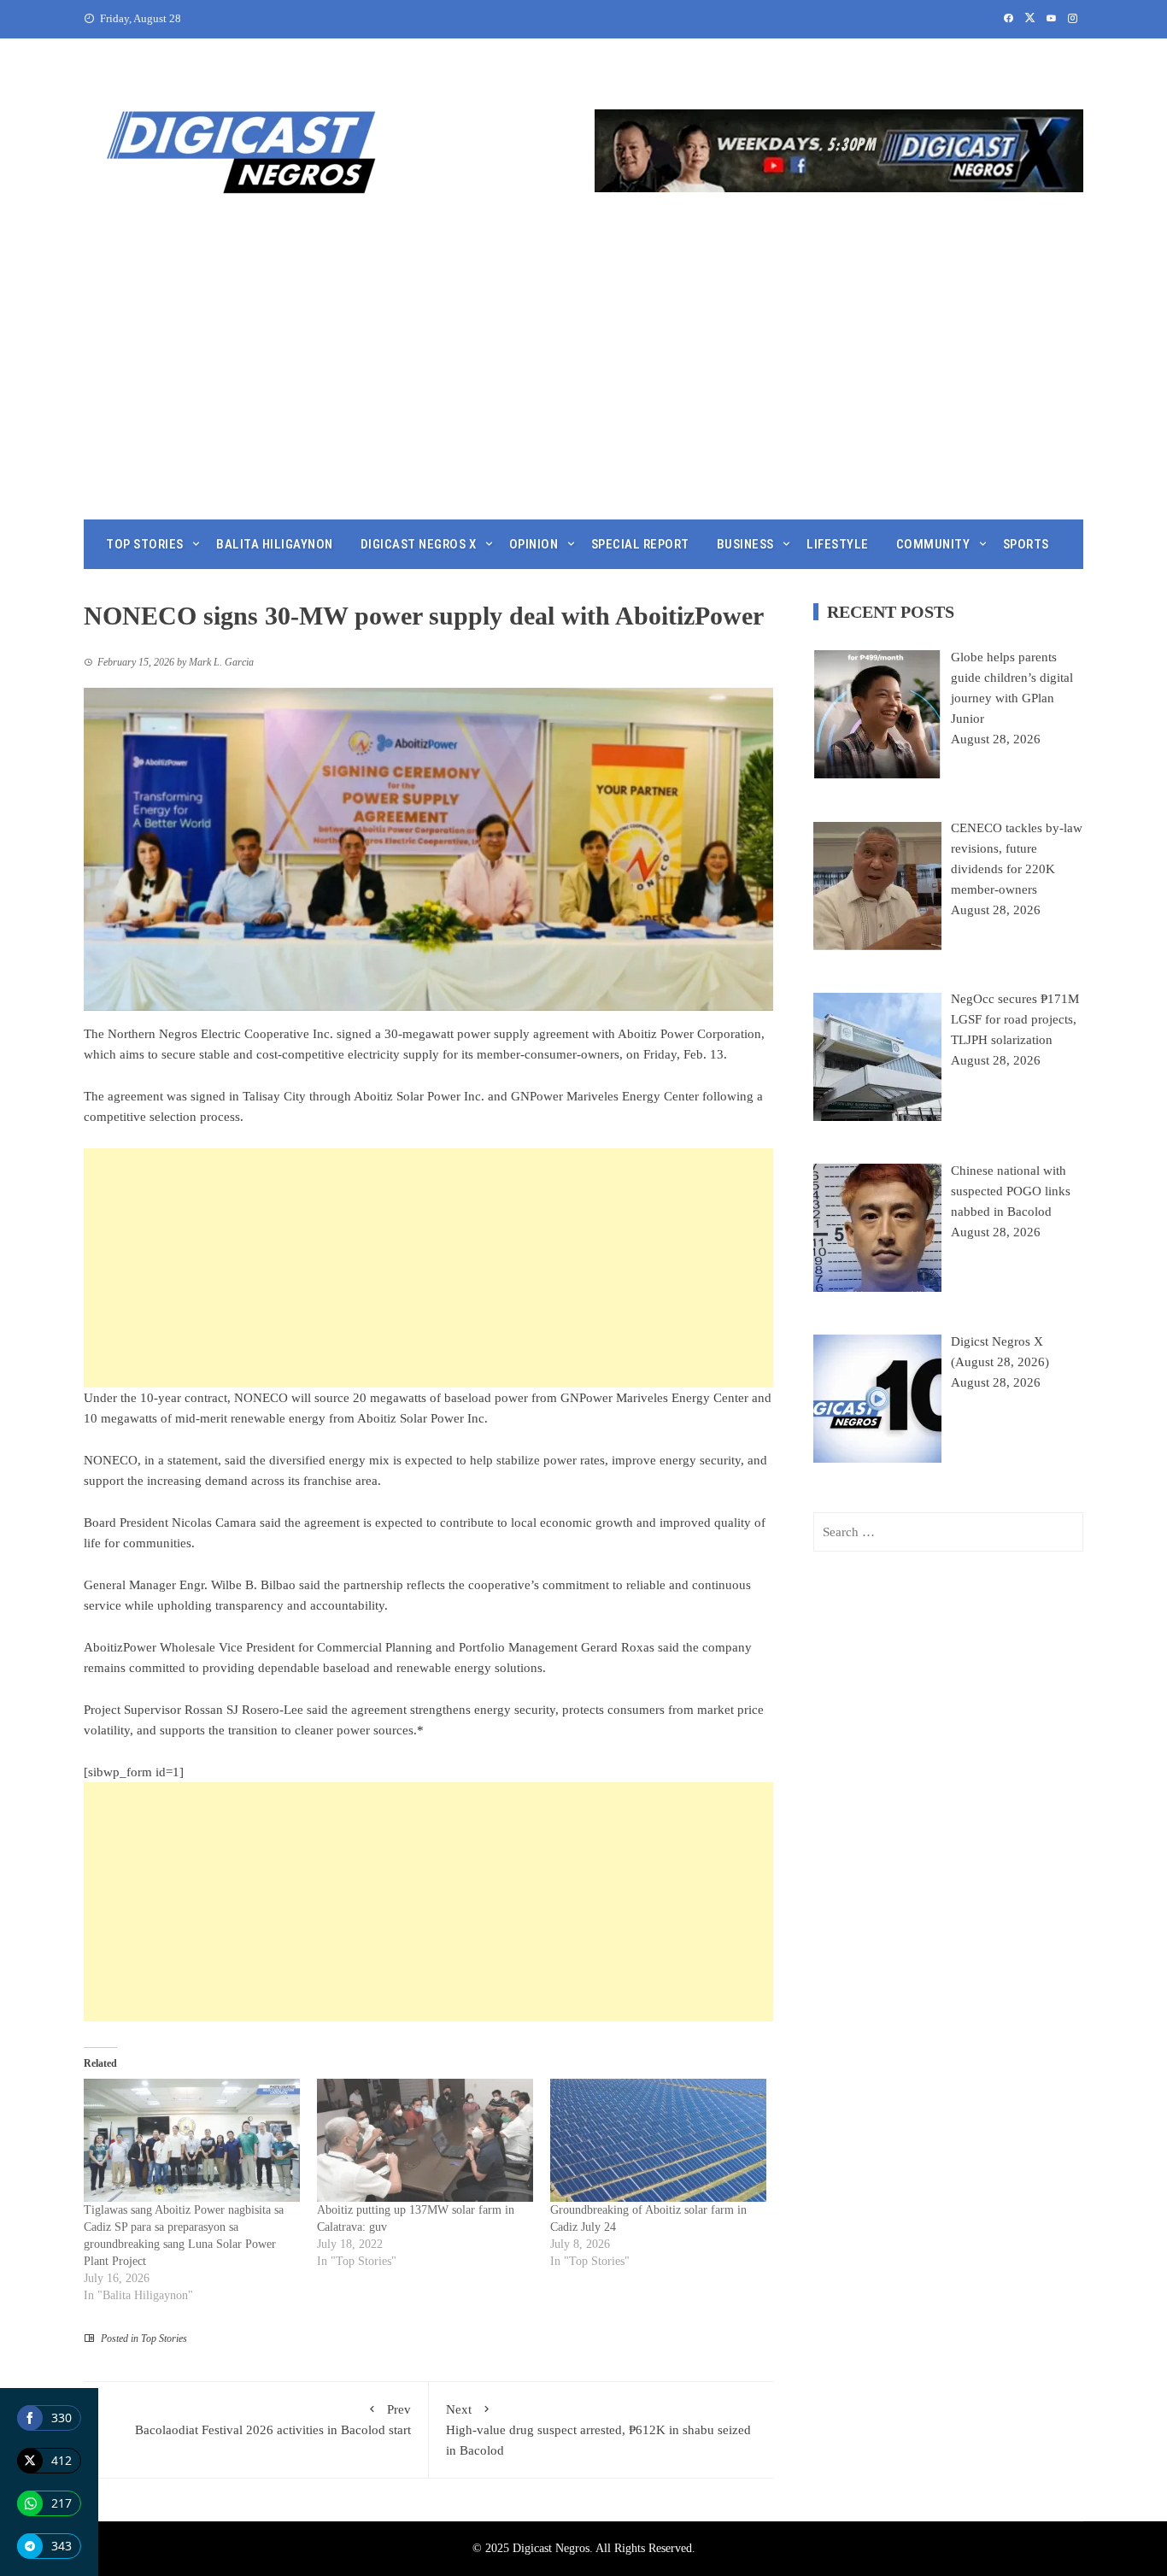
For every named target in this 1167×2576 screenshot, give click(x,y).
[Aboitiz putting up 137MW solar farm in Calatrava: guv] (425, 2141)
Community (933, 544)
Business (745, 544)
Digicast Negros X (419, 544)
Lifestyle (838, 544)
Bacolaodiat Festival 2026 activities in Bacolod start (273, 2420)
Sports (1026, 544)
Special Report (640, 544)
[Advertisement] (583, 391)
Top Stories (145, 544)
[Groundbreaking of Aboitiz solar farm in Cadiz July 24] (658, 2141)
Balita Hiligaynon (275, 544)
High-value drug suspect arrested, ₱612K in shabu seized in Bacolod (598, 2430)
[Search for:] (948, 1532)
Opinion (534, 544)
